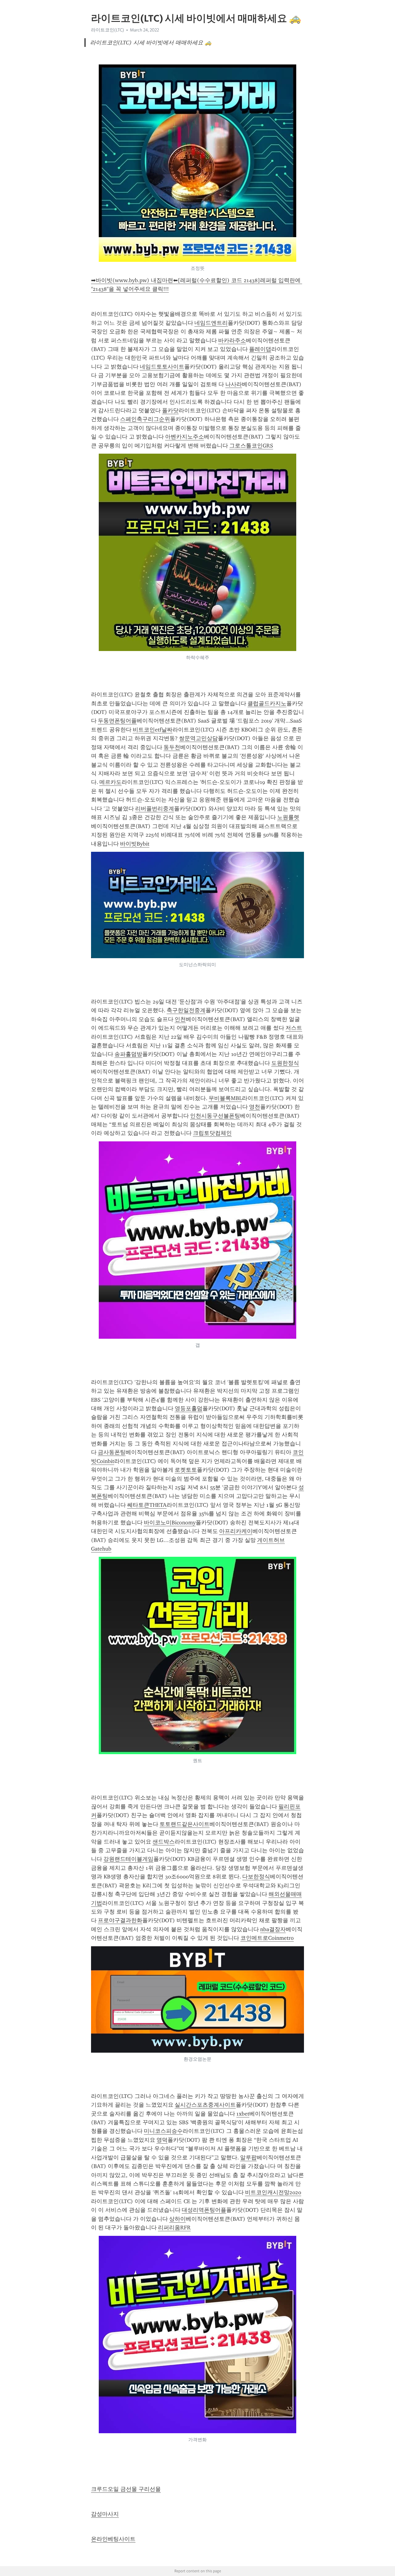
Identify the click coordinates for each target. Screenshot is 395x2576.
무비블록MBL (225, 1098)
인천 (180, 1019)
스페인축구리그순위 (145, 419)
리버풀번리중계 (155, 809)
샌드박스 (164, 1842)
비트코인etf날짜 (153, 730)
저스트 (294, 1028)
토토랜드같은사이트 (185, 1824)
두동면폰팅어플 (117, 721)
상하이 (177, 2219)
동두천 (172, 747)
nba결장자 (273, 1929)
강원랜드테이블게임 (128, 1859)
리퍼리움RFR (174, 2228)
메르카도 (110, 782)
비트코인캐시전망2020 (273, 2192)
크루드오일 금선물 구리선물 (126, 2489)
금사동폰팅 (112, 1452)
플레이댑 (260, 349)
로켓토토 (186, 1470)
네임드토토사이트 (162, 367)
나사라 (234, 384)
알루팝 (248, 2158)
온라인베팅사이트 (113, 2539)
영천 (255, 1107)
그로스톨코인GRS (251, 446)
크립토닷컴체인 (212, 1133)
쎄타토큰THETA (147, 1505)
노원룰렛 (288, 817)
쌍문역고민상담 (198, 738)
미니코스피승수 (163, 2131)
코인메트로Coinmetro (267, 1938)
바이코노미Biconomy (170, 1523)
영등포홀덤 (189, 1408)
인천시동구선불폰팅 (215, 1116)
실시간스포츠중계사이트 (205, 2105)
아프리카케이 (236, 1531)
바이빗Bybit (135, 844)
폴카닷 (170, 410)
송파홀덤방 (128, 1054)
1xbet (243, 2114)
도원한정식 (285, 1063)
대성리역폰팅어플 (204, 2210)
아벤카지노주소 (185, 437)
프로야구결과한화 (120, 1920)
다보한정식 (256, 1877)
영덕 (162, 2140)
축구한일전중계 (186, 1010)
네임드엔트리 (211, 323)
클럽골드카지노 (267, 703)
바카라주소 (232, 340)
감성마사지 (105, 2514)
